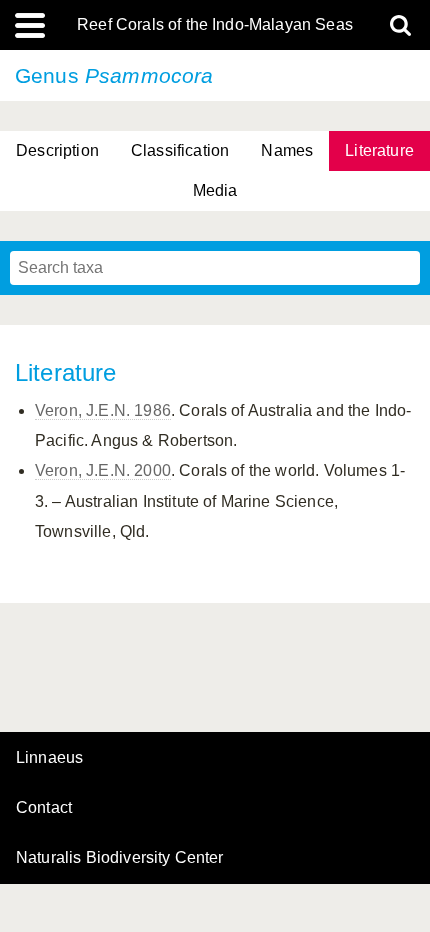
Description (57, 150)
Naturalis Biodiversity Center (120, 858)
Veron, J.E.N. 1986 (103, 410)
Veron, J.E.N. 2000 (103, 470)
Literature (379, 150)
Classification (180, 150)
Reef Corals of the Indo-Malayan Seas (215, 25)
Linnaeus (49, 758)
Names (287, 150)
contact (44, 807)
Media (215, 190)
